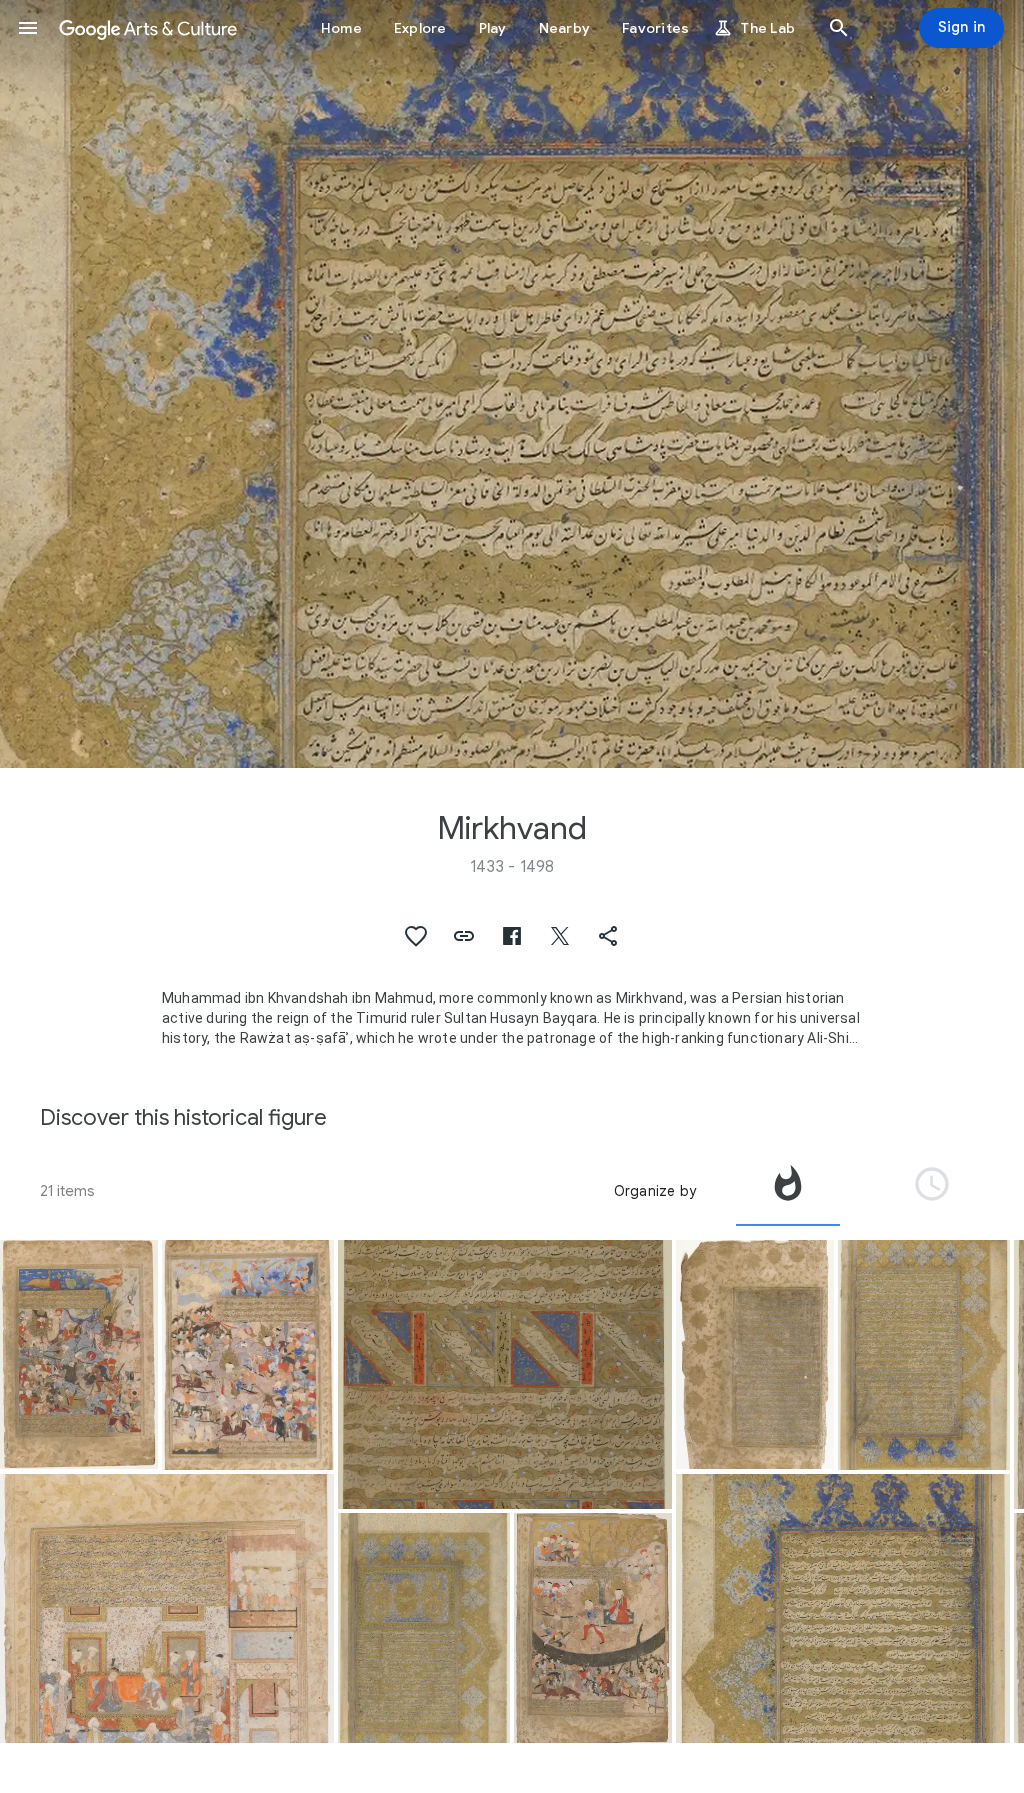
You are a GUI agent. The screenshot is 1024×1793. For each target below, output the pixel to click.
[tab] (788, 1191)
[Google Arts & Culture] (148, 28)
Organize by (655, 1191)
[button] (28, 28)
